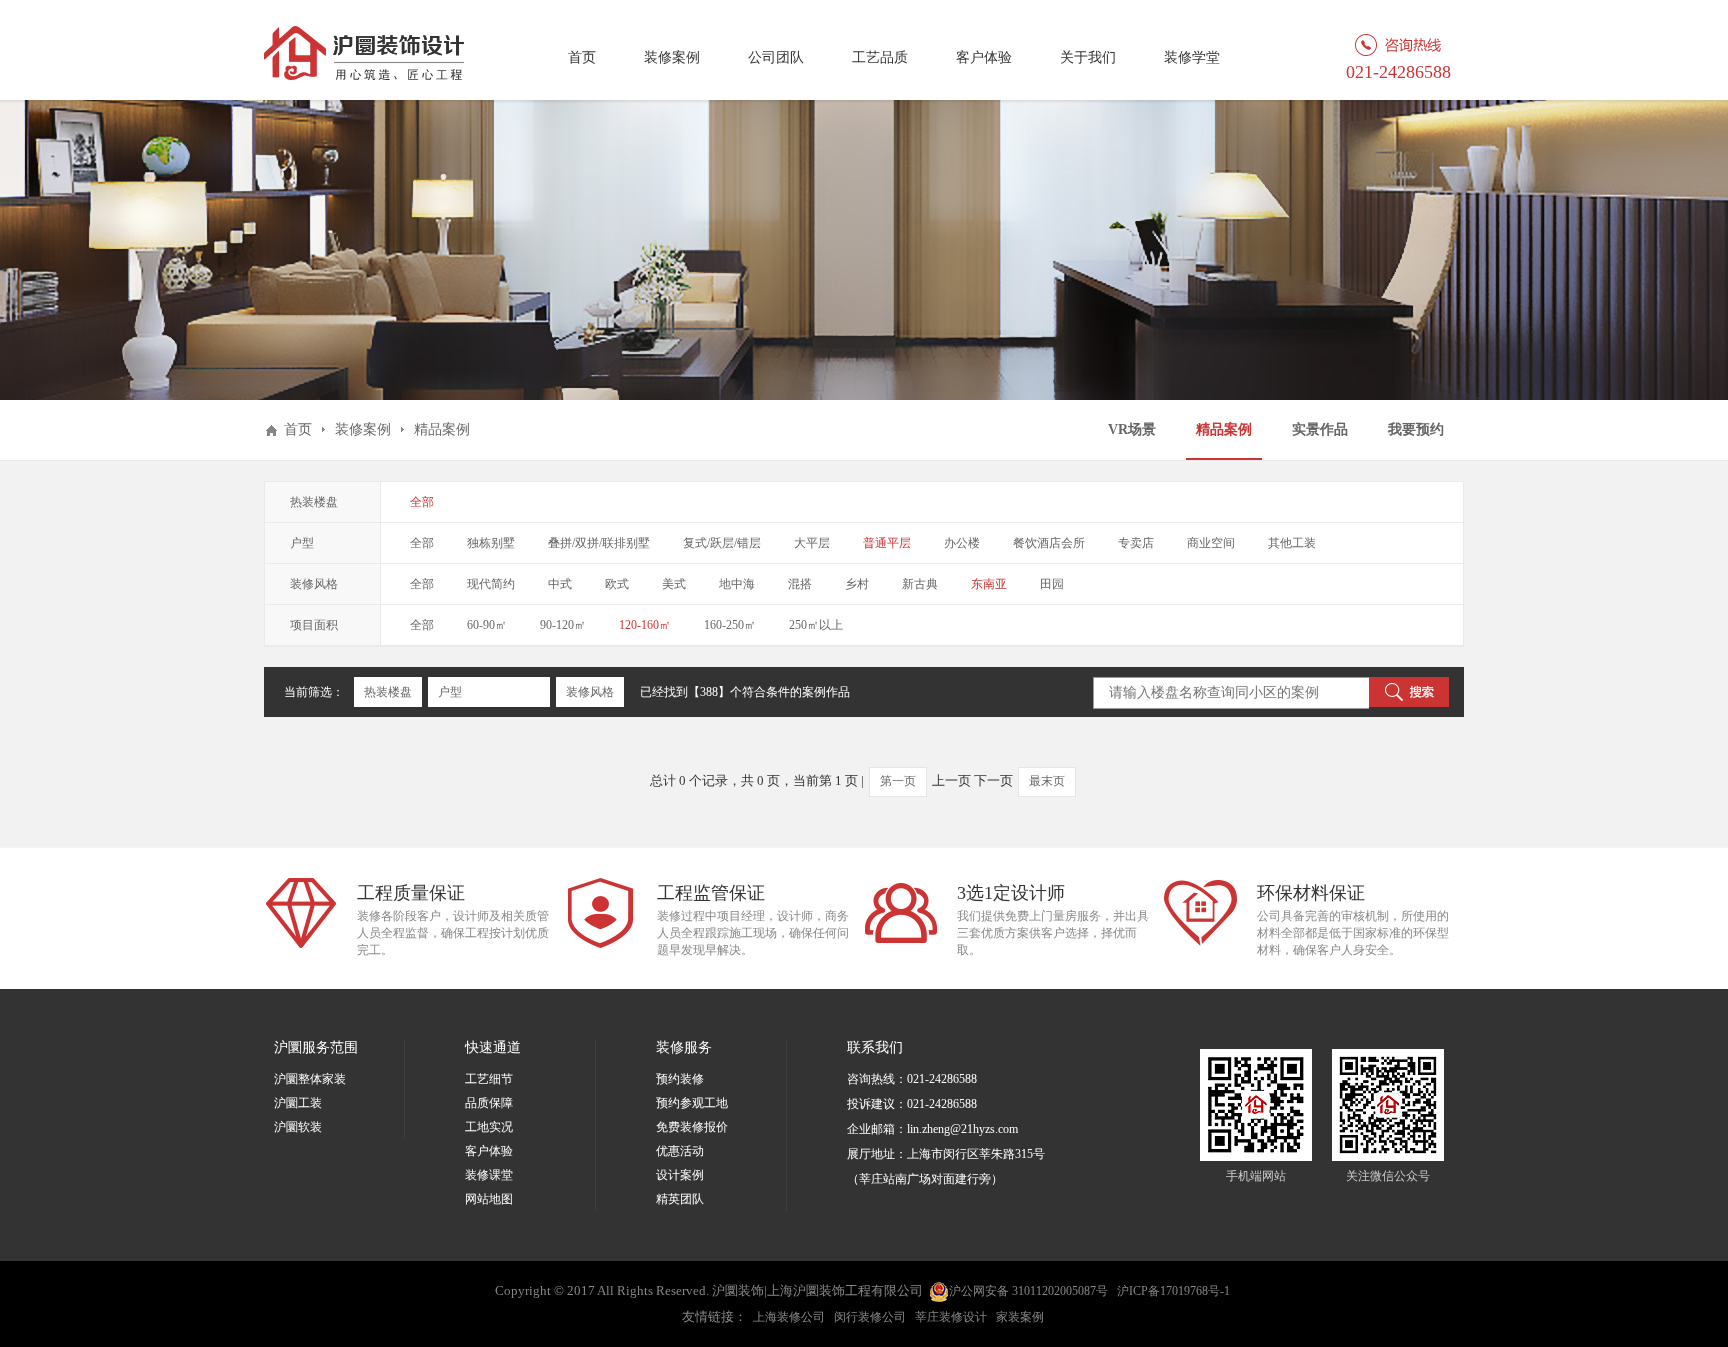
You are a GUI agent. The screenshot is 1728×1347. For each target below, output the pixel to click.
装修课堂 (489, 1175)
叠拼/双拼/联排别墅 (599, 543)
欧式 (617, 584)
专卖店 (1136, 543)
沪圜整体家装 (310, 1079)
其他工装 (1292, 543)
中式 (560, 584)
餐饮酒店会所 (1049, 543)
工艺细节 (489, 1079)
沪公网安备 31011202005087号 (1028, 1291)
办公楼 (962, 543)
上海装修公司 (789, 1317)
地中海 (737, 584)
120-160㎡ (645, 625)
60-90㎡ (487, 625)
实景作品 (1320, 429)
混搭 (800, 584)
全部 (422, 502)
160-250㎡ (730, 625)
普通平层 (887, 543)
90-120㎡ (563, 625)
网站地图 (489, 1199)
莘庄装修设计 (951, 1317)
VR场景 (1132, 429)
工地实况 (489, 1127)
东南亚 (989, 584)
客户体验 (984, 57)
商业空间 (1211, 543)
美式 (674, 584)
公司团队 (776, 57)
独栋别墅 (491, 543)
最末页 (1047, 781)
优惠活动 (680, 1151)
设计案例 (680, 1175)
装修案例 (672, 57)
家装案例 (1020, 1317)
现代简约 (491, 584)
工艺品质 (880, 57)
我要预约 (1416, 429)
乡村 (857, 584)
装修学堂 (1192, 57)
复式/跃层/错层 (722, 543)
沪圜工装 (298, 1103)
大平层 (812, 543)
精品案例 (1224, 429)
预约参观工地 (692, 1103)
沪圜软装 (298, 1127)
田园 (1052, 584)
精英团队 (680, 1199)
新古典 (920, 584)
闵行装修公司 (870, 1317)
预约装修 (680, 1079)
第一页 (898, 781)
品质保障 (489, 1103)
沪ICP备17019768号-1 (1173, 1291)
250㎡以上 (816, 625)
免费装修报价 (692, 1127)
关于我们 (1088, 57)
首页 (582, 57)
